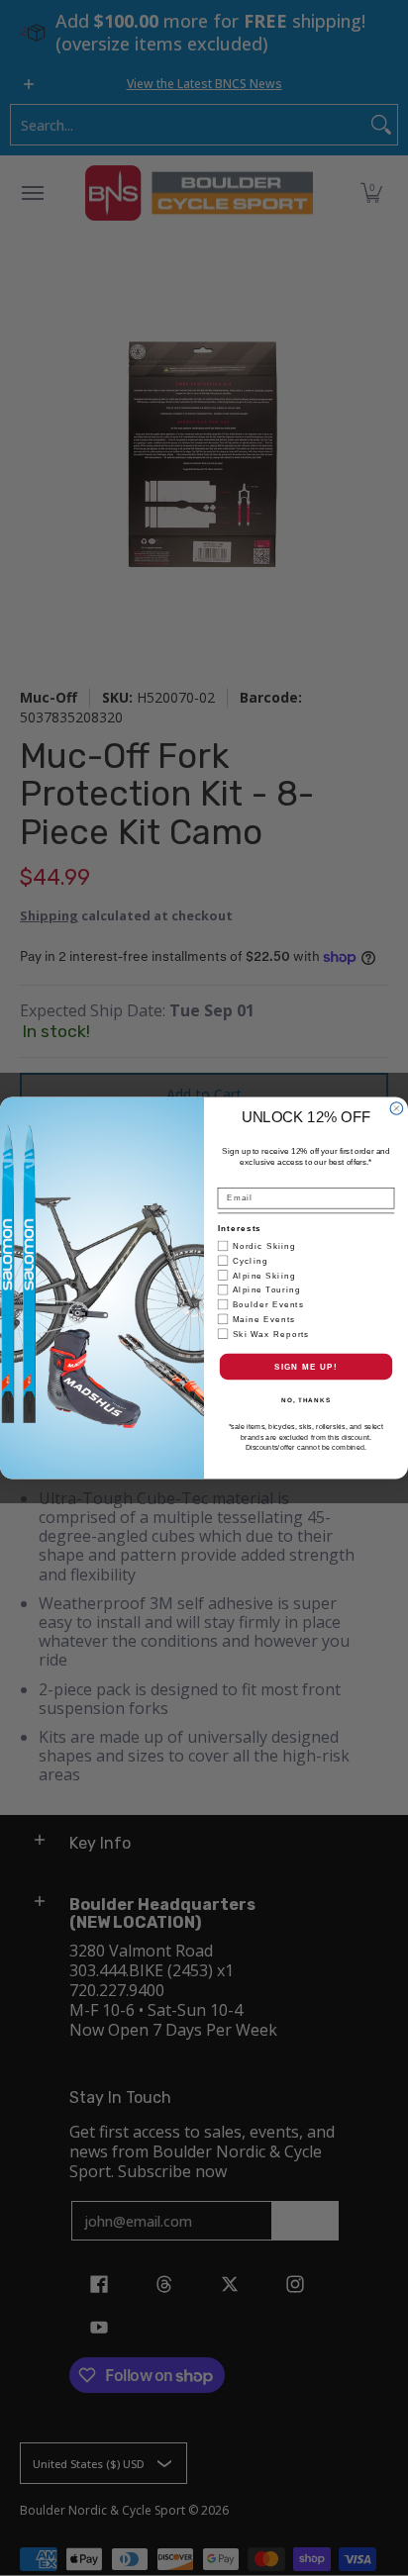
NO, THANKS (306, 1401)
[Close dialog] (397, 1109)
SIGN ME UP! (306, 1366)
